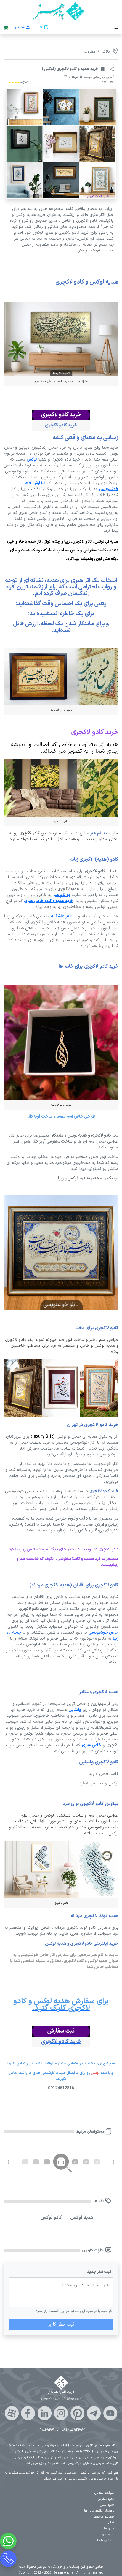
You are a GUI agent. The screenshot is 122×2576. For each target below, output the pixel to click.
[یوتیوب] (110, 2413)
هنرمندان (108, 2535)
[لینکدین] (45, 2413)
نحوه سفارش (106, 2499)
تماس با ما (107, 2523)
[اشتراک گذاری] (112, 69)
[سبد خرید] (6, 28)
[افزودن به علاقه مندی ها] (103, 69)
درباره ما (109, 2529)
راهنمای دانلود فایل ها (99, 2511)
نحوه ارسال (107, 2505)
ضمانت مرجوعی (103, 2517)
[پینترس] (77, 2413)
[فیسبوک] (28, 2413)
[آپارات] (12, 2413)
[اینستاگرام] (61, 2413)
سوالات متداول (104, 2493)
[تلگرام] (94, 2413)
